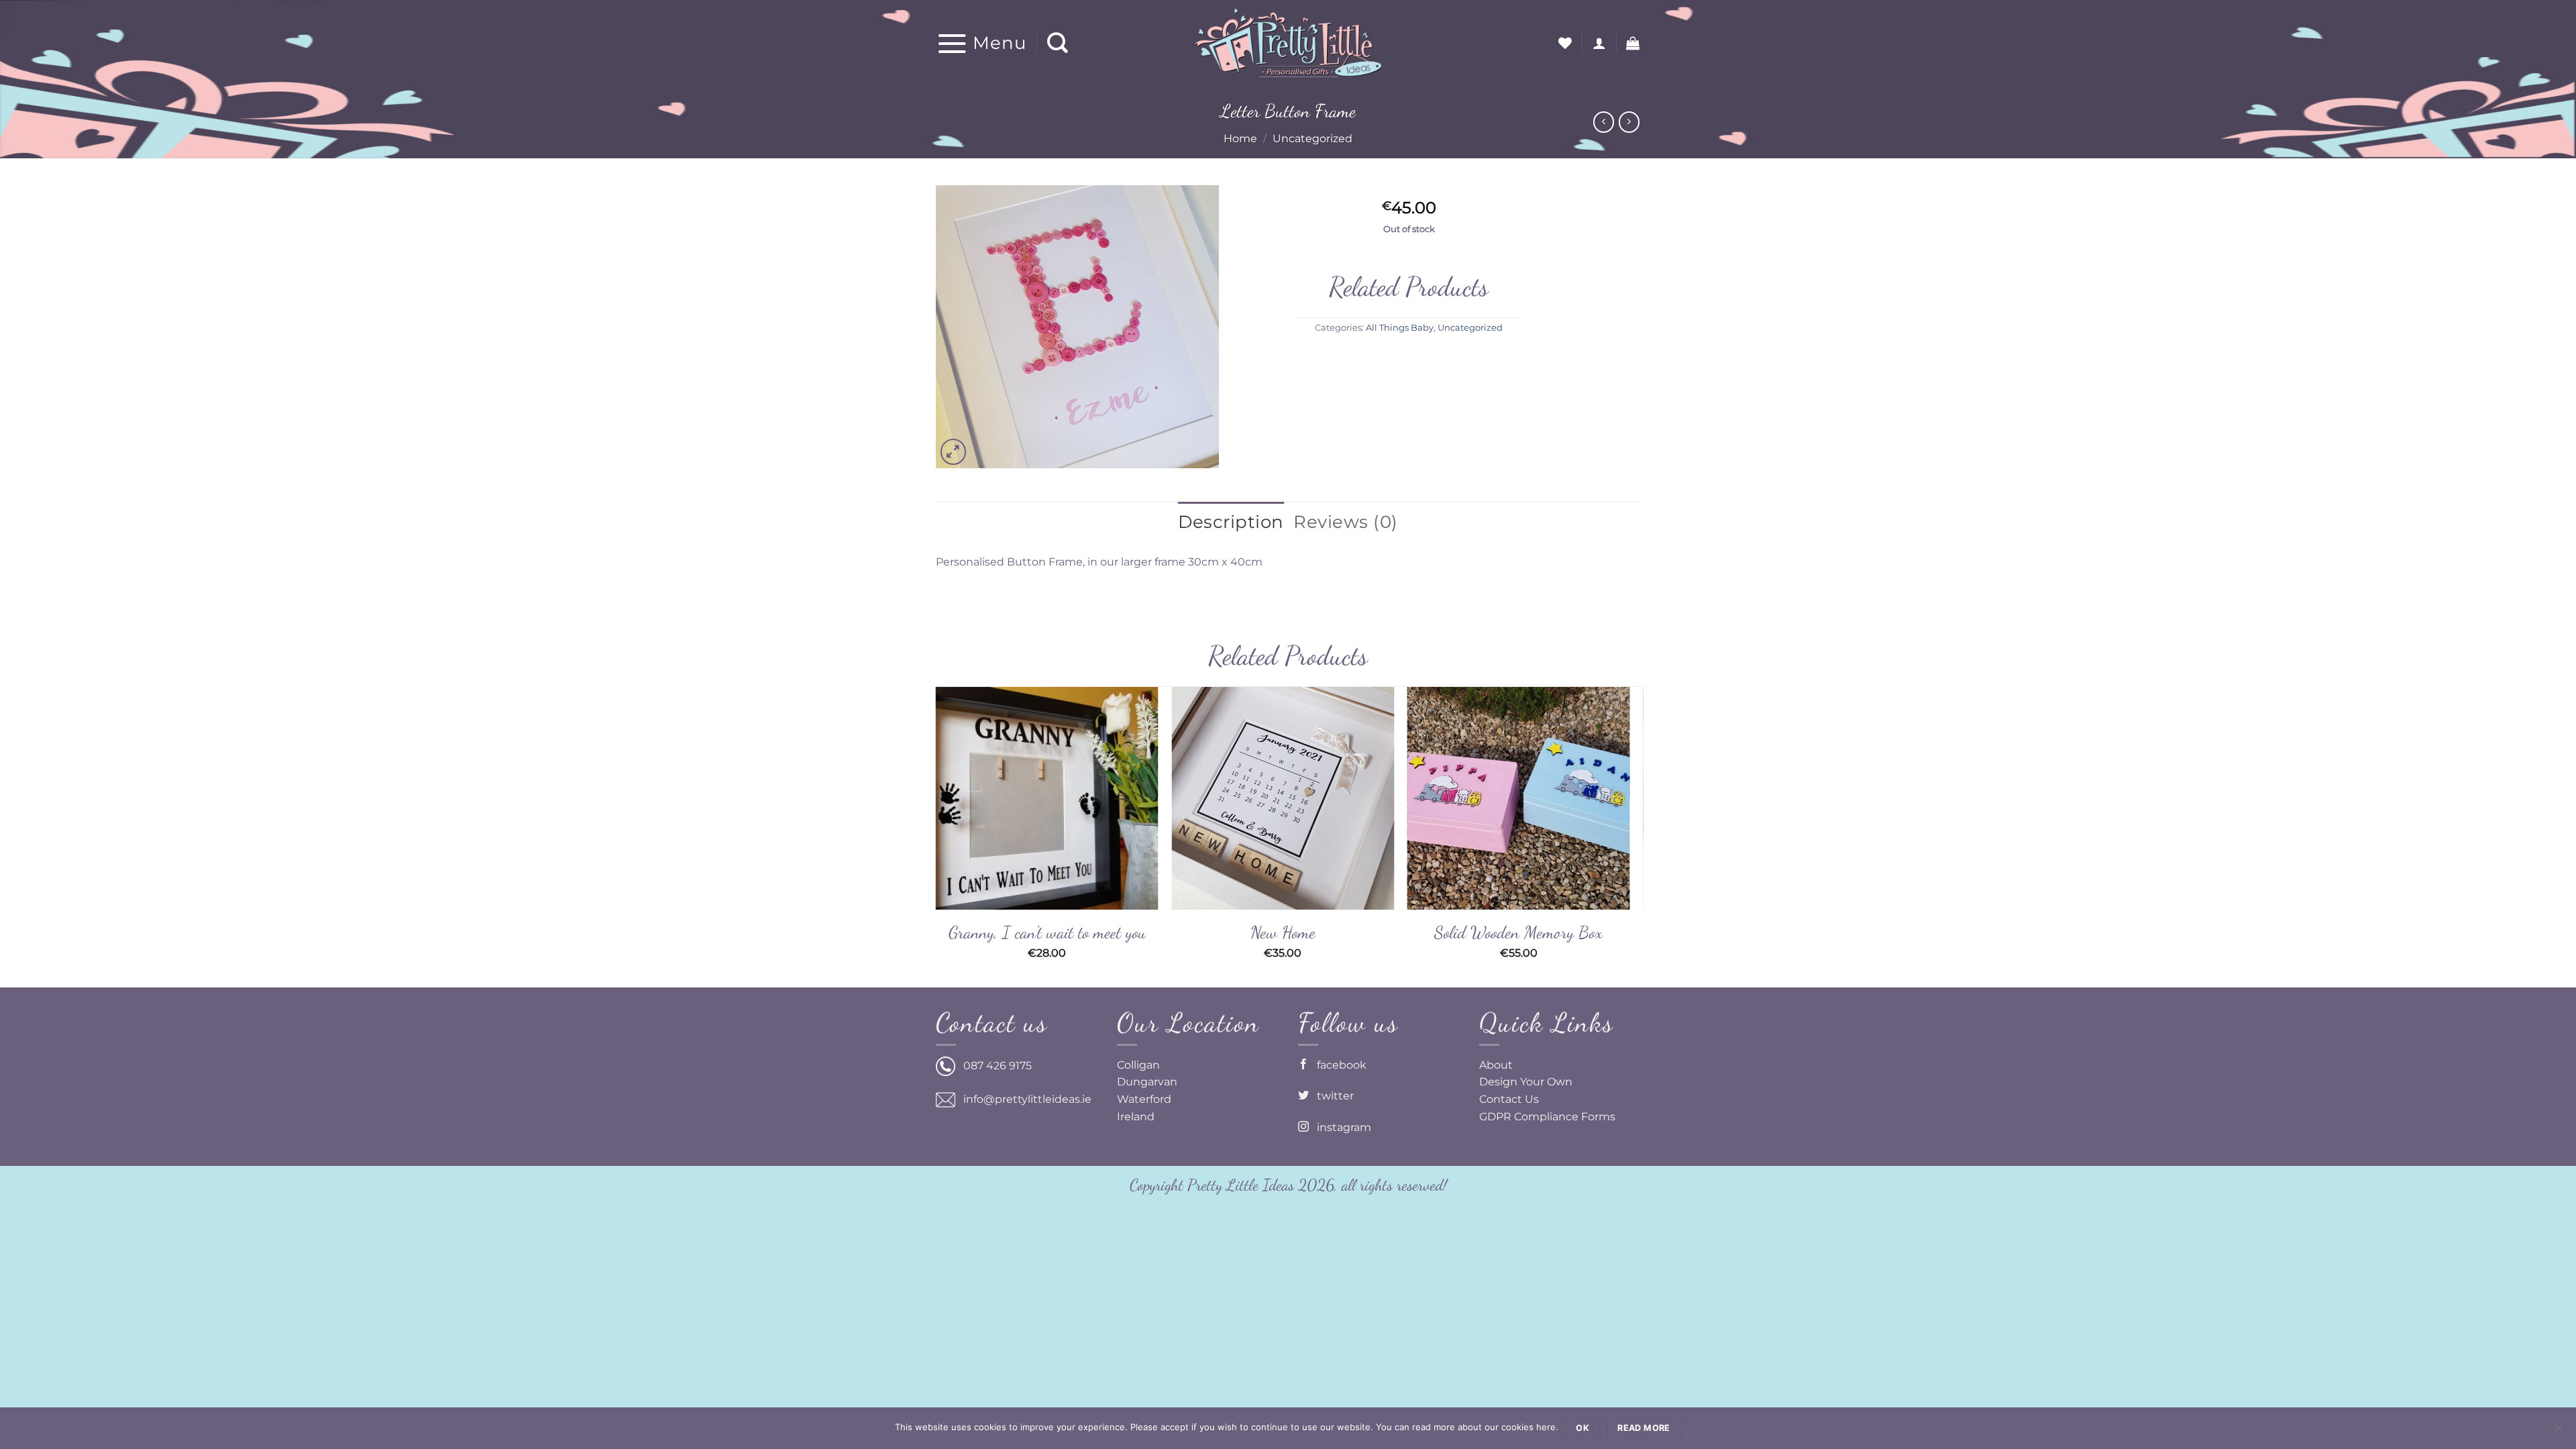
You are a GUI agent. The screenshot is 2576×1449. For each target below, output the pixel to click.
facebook (1338, 1065)
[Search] (1058, 43)
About (1496, 1065)
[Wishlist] (1565, 43)
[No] (2558, 1432)
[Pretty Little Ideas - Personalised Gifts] (1288, 43)
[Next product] (1604, 122)
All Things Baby (1400, 328)
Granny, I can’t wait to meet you (1047, 932)
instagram (1340, 1127)
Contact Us (1509, 1099)
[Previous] (936, 836)
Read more (1644, 1428)
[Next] (1636, 836)
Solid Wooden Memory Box (1518, 932)
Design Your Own (1526, 1082)
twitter (1331, 1096)
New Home (1283, 932)
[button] (981, 43)
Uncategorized (1312, 139)
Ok (1582, 1428)
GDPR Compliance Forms (1547, 1117)
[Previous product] (1629, 122)
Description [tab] (1231, 522)
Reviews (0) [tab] (1346, 522)
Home (1240, 139)
